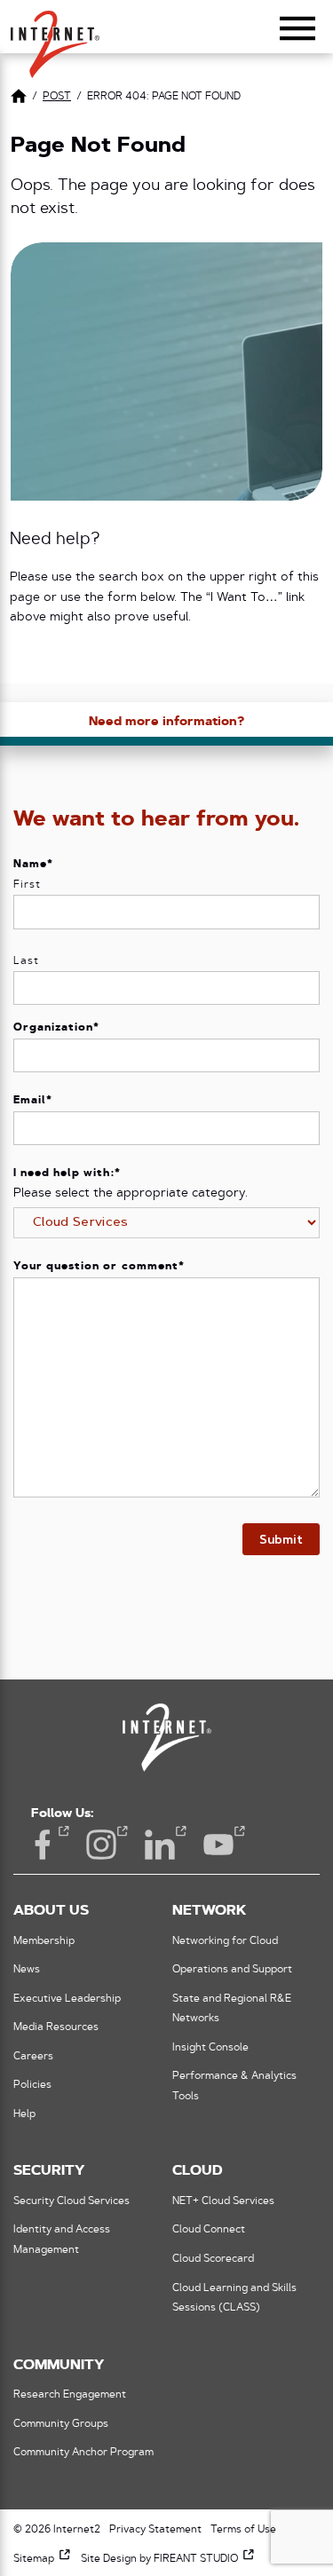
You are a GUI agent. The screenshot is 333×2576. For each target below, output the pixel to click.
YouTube (218, 1845)
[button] (55, 36)
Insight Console (210, 2048)
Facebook (43, 1845)
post (57, 97)
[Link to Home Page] (19, 99)
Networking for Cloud (225, 1941)
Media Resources (56, 2027)
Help (24, 2114)
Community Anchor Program (83, 2453)
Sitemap (43, 2559)
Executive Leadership (67, 1999)
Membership (44, 1941)
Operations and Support (232, 1970)
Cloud (198, 2171)
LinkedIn (160, 1845)
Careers (33, 2057)
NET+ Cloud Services (223, 2201)
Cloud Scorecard (213, 2259)
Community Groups (61, 2424)
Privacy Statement (155, 2530)
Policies (32, 2085)
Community (59, 2366)
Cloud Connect (209, 2230)
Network (209, 1911)
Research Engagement (70, 2395)
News (27, 1970)
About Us (51, 1911)
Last (26, 961)
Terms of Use (243, 2530)
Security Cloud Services (71, 2201)
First (27, 885)
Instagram (101, 1845)
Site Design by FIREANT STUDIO (168, 2559)
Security (49, 2171)
